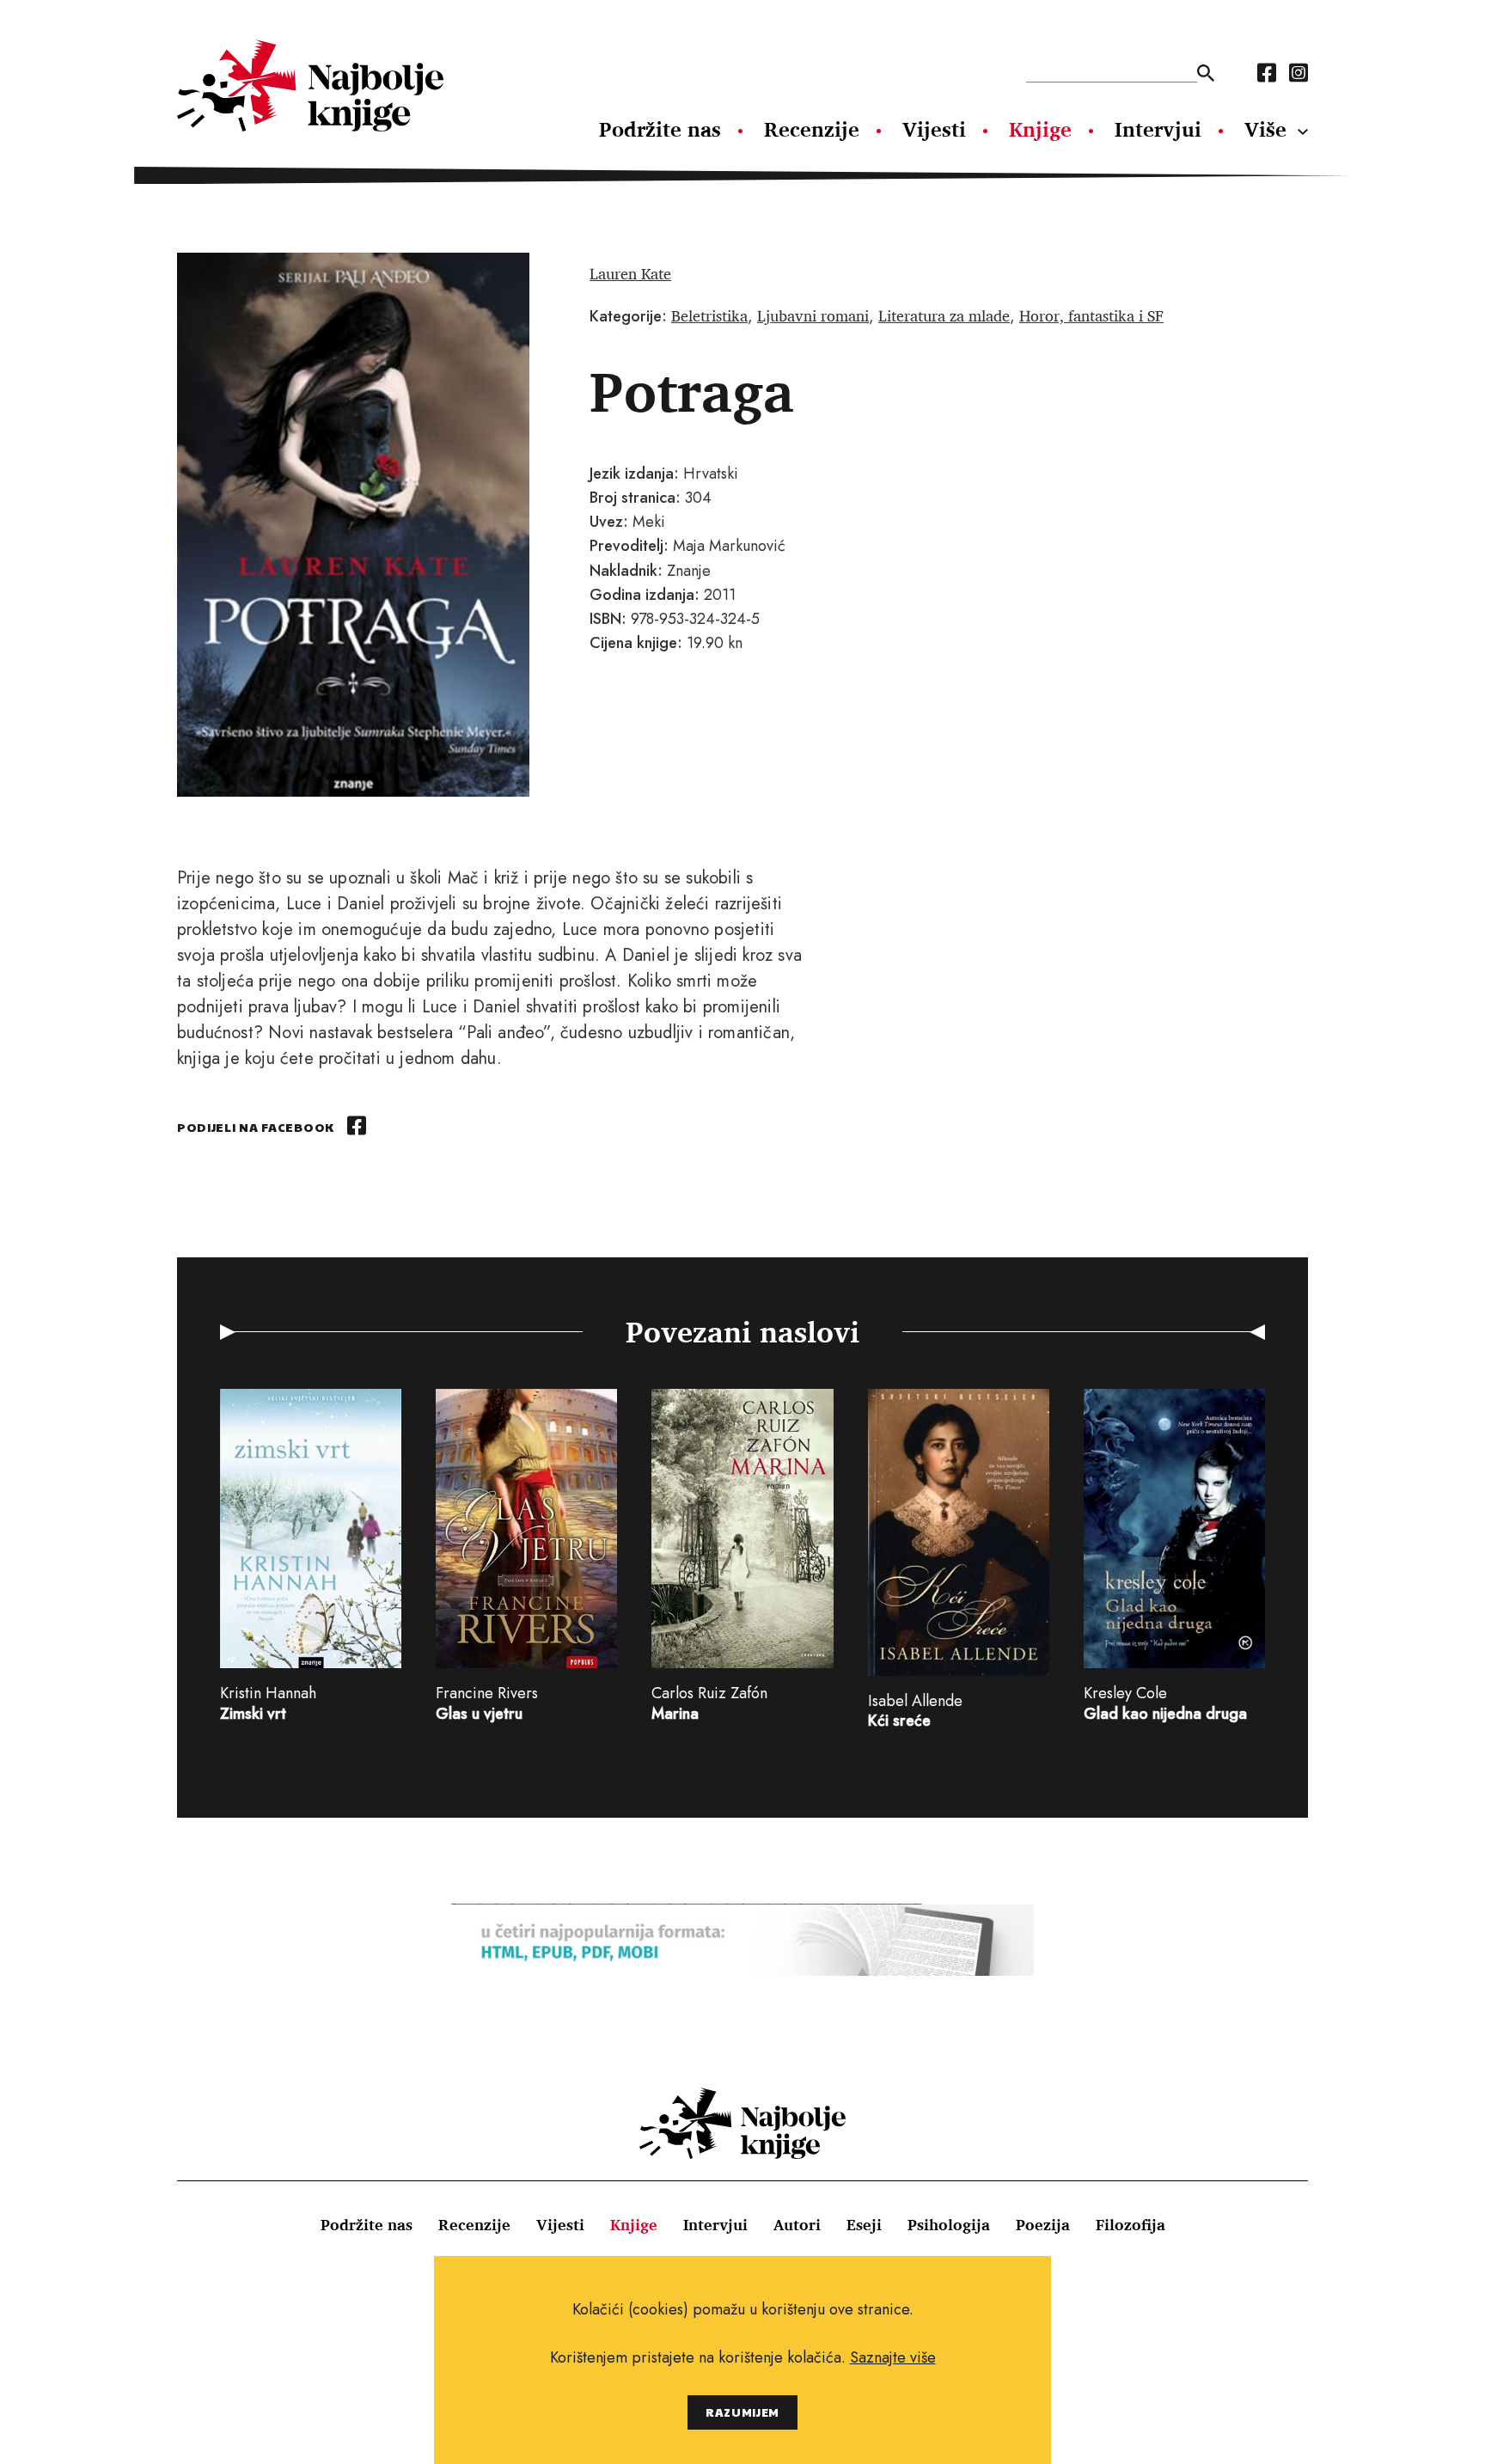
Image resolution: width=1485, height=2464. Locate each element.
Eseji (864, 2224)
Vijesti (934, 129)
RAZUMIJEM (742, 2412)
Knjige (1040, 129)
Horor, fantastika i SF (1091, 315)
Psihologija (949, 2224)
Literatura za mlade (944, 315)
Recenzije (812, 129)
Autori (797, 2224)
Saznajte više (893, 2357)
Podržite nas (660, 129)
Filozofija (1131, 2224)
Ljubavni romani (813, 315)
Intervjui (1158, 129)
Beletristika (709, 315)
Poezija (1043, 2224)
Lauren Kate (630, 273)
